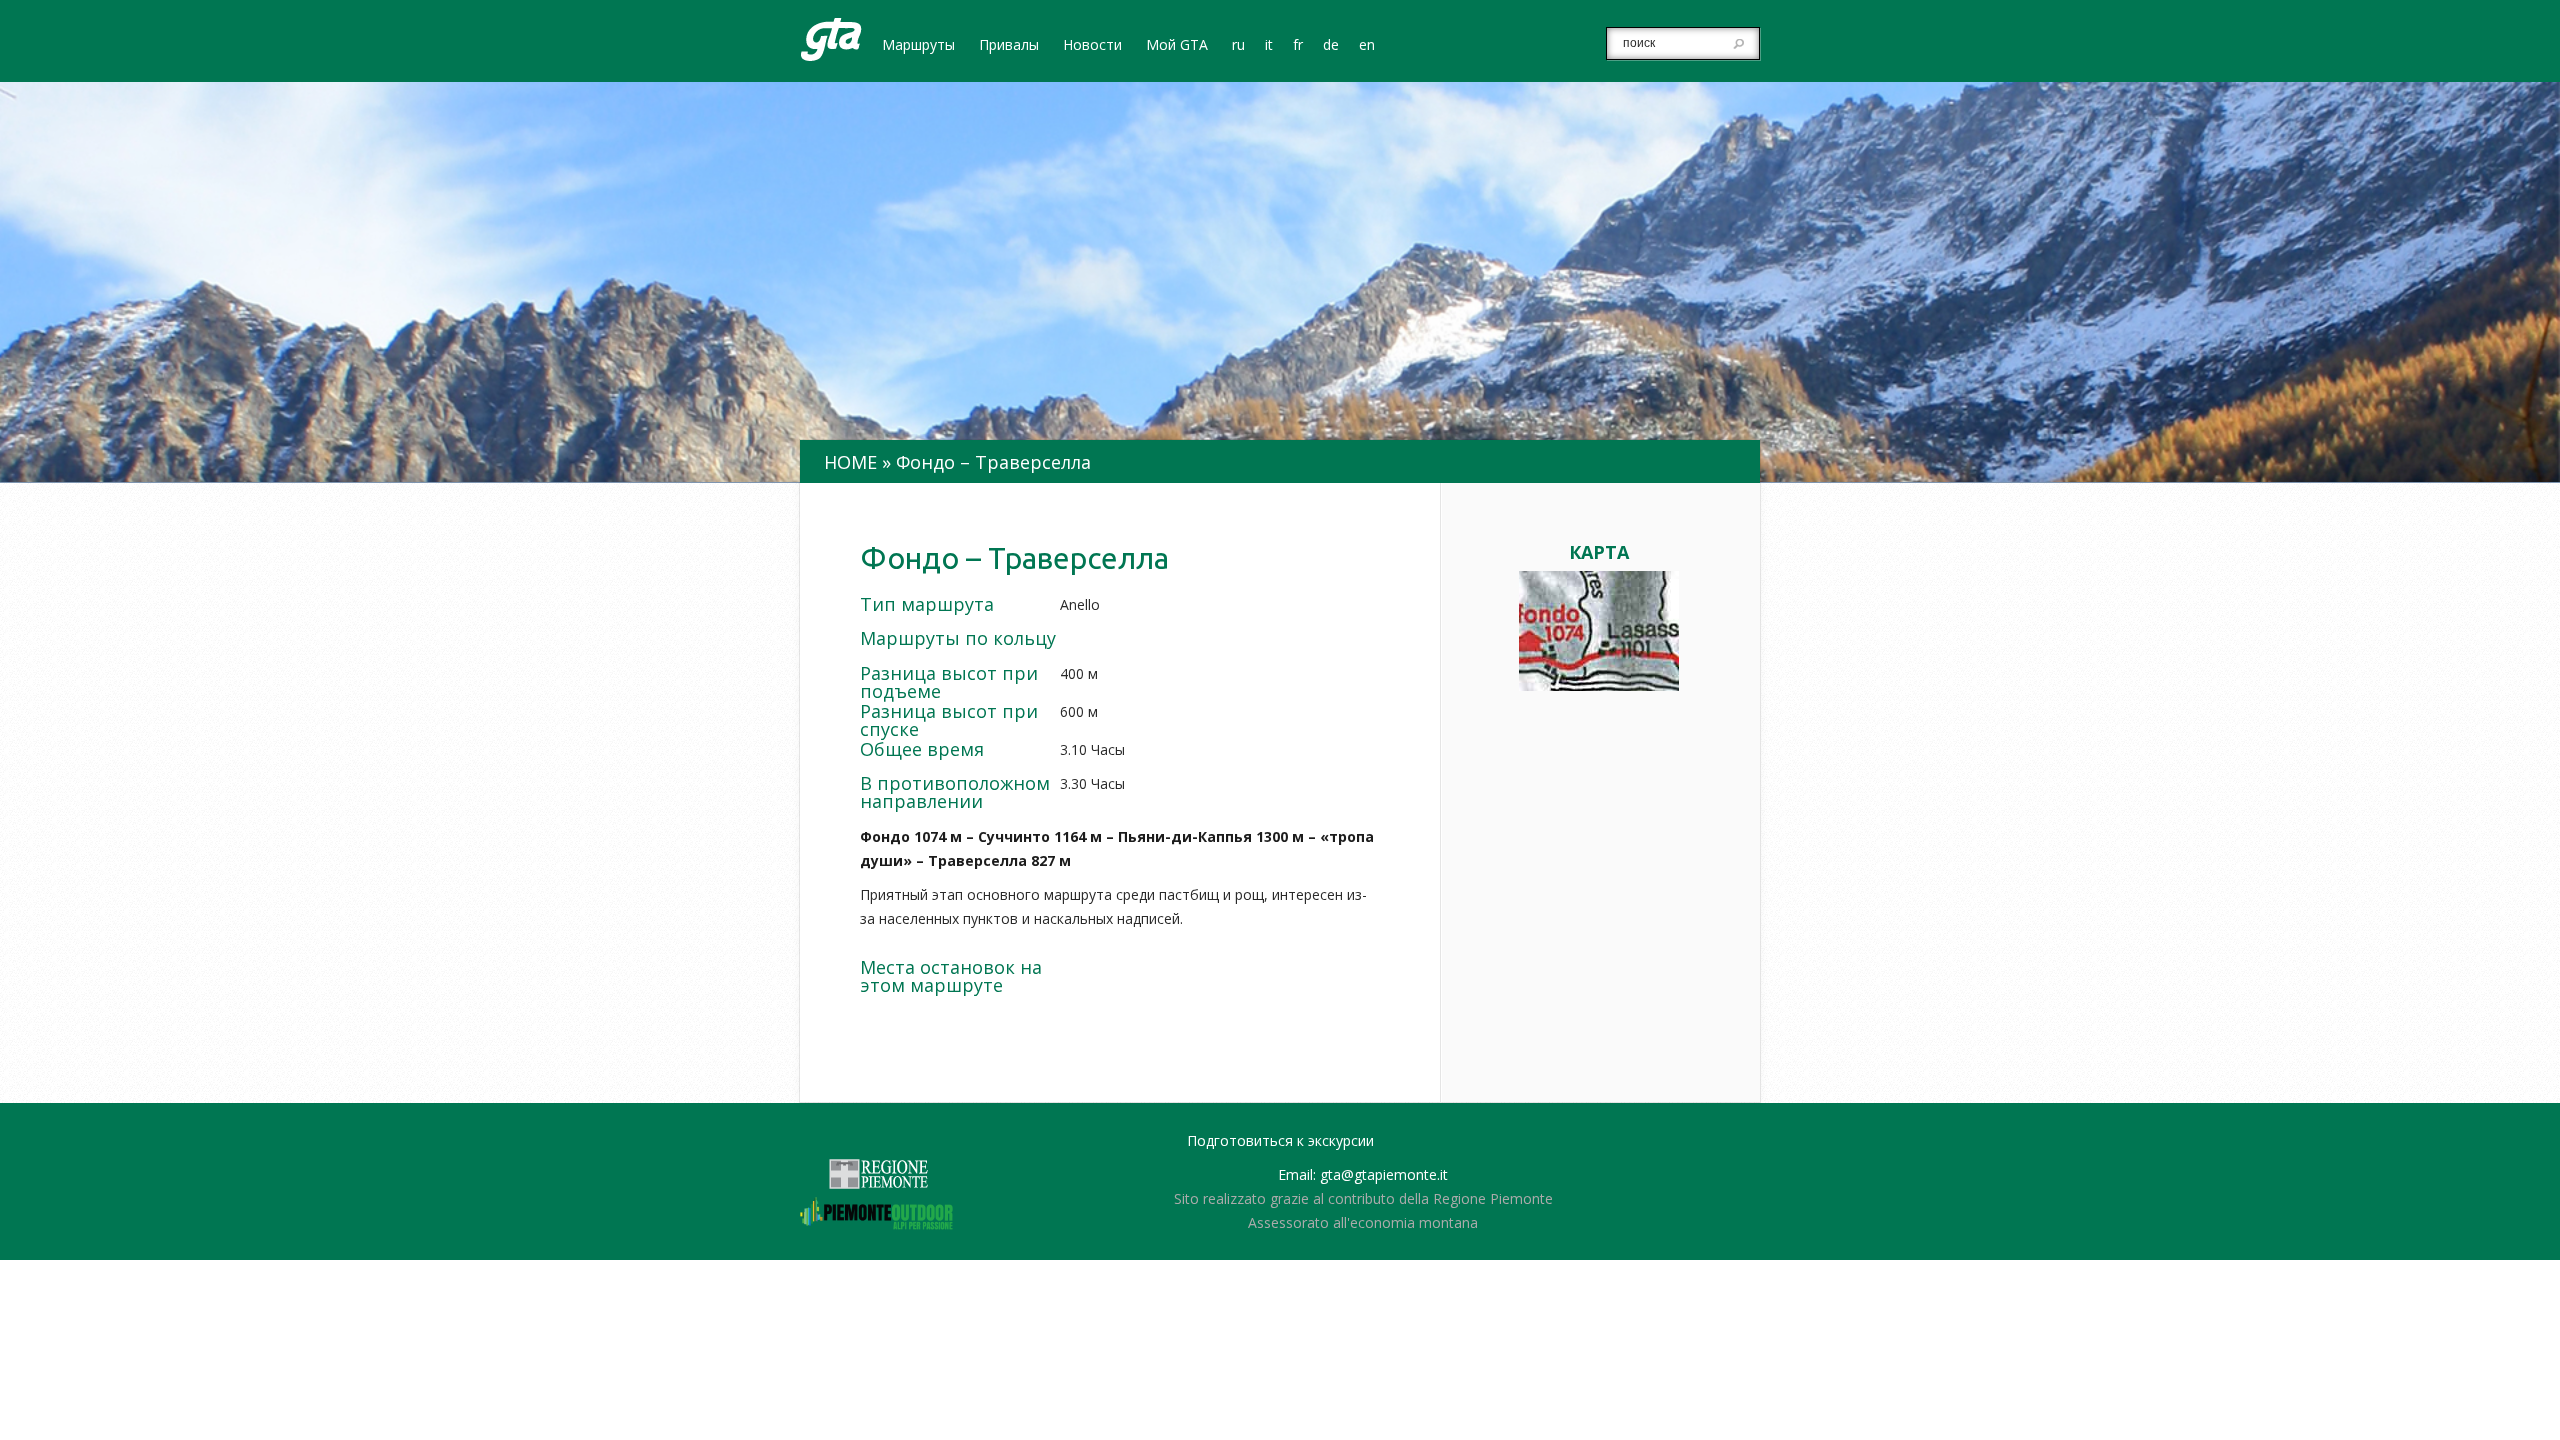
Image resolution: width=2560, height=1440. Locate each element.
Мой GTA (1177, 46)
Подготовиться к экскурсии (1280, 1140)
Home (850, 462)
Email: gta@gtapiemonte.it (1363, 1174)
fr (1298, 46)
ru (1238, 46)
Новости (1092, 46)
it (1269, 46)
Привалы (1009, 46)
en (1367, 46)
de (1331, 46)
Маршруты (918, 46)
